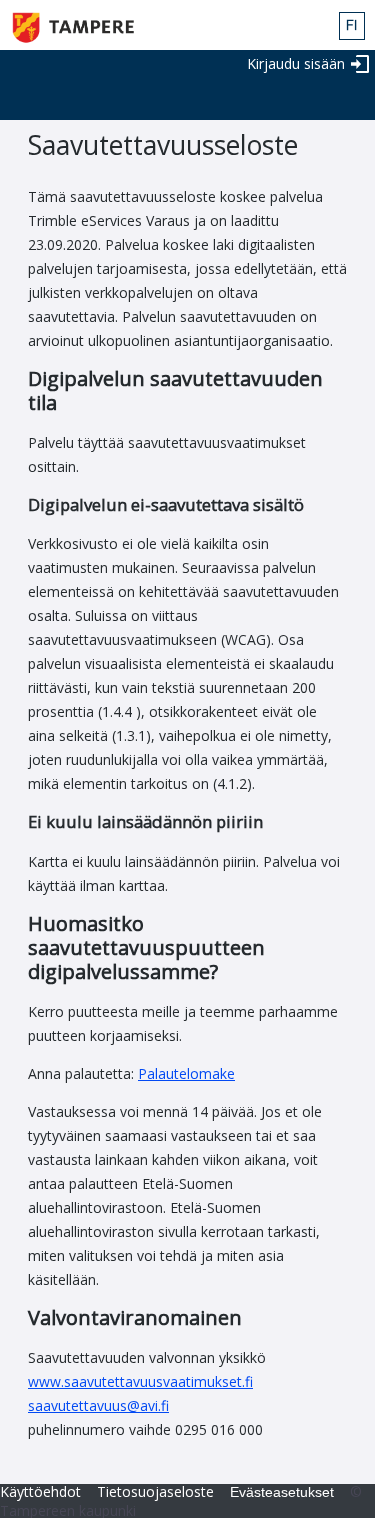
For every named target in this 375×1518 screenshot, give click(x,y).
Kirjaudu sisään (296, 63)
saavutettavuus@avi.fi (98, 1405)
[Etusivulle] (75, 28)
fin (352, 26)
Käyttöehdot (40, 1491)
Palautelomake (186, 1073)
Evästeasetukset (282, 1492)
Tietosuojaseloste (155, 1491)
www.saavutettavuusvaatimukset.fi (140, 1381)
